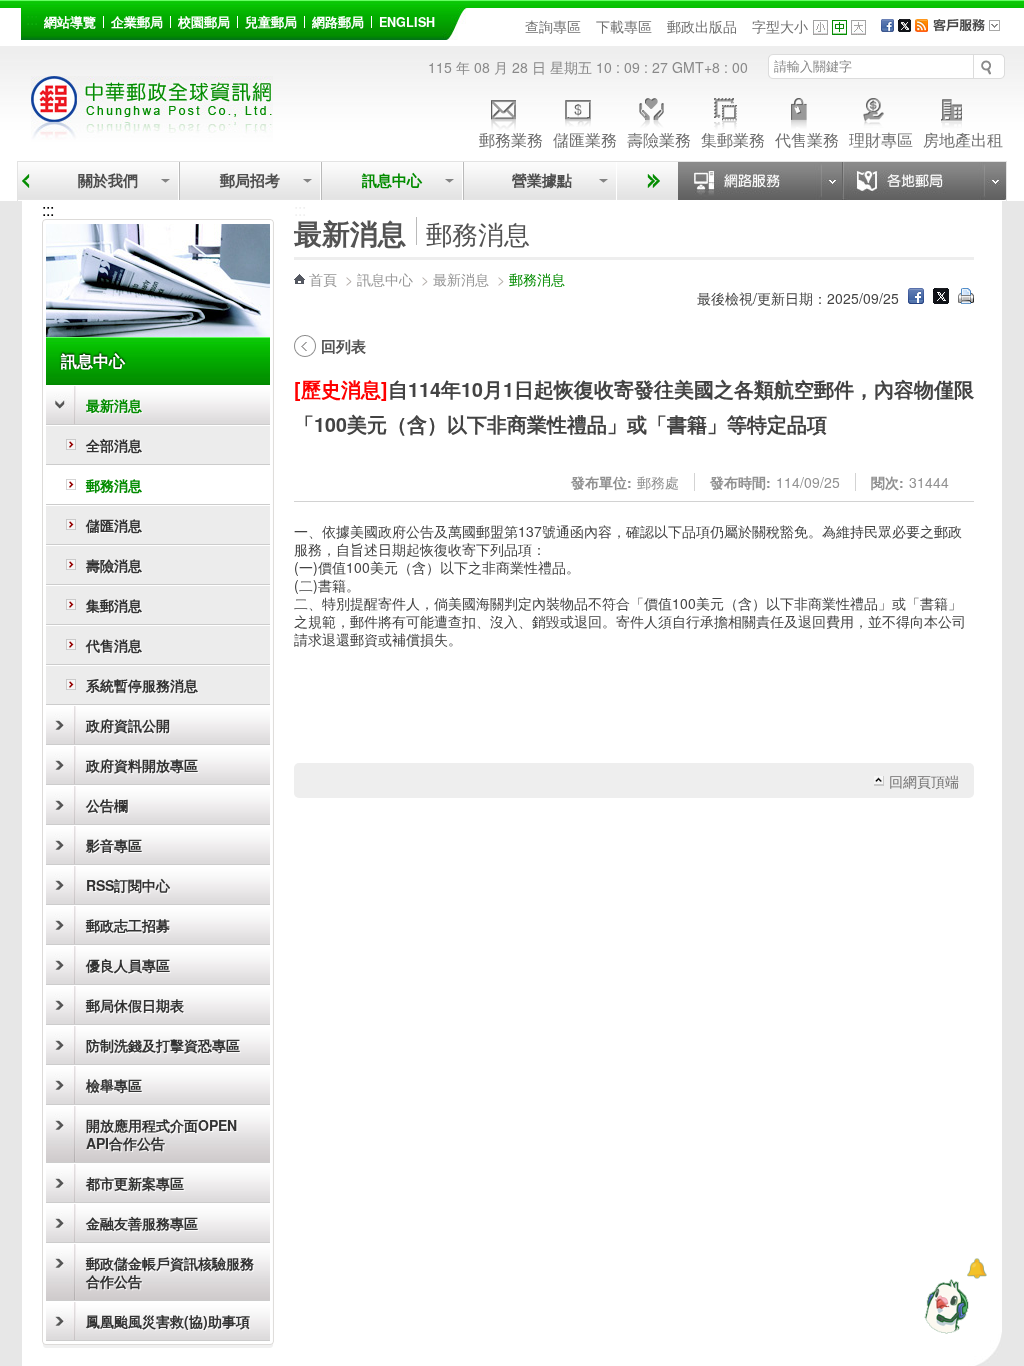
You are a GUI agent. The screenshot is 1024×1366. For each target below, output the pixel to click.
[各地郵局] (924, 181)
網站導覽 (70, 22)
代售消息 (114, 645)
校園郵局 (204, 22)
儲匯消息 (114, 525)
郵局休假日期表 (135, 1005)
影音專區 (114, 845)
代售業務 (807, 138)
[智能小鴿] (944, 1306)
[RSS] (921, 26)
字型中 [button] (839, 27)
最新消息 (114, 405)
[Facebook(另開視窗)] (887, 26)
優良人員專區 (128, 965)
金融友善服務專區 (142, 1223)
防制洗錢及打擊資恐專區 (163, 1045)
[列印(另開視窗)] (966, 298)
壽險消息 (114, 565)
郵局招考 (250, 180)
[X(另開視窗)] (904, 26)
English (407, 22)
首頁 (323, 279)
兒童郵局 (271, 22)
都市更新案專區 (135, 1183)
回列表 (343, 346)
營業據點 (540, 180)
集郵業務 (733, 138)
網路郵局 (338, 22)
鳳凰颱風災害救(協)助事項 (168, 1321)
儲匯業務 (585, 138)
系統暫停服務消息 (142, 685)
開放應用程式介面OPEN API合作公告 (161, 1134)
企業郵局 (137, 22)
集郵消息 (114, 605)
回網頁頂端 (924, 781)
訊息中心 (392, 180)
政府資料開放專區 (142, 765)
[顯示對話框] (976, 1268)
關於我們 (108, 180)
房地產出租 (963, 138)
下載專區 (624, 26)
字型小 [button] (820, 27)
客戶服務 (973, 32)
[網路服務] (760, 181)
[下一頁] (650, 181)
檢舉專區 (114, 1085)
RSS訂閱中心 (128, 885)
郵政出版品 (702, 26)
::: (32, 18)
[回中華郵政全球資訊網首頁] (152, 130)
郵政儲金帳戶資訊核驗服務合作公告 (170, 1272)
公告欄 (107, 805)
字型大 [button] (858, 27)
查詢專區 (553, 26)
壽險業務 (659, 138)
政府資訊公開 (128, 725)
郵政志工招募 (128, 925)
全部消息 (114, 445)
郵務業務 (511, 138)
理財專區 (881, 138)
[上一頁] (25, 181)
